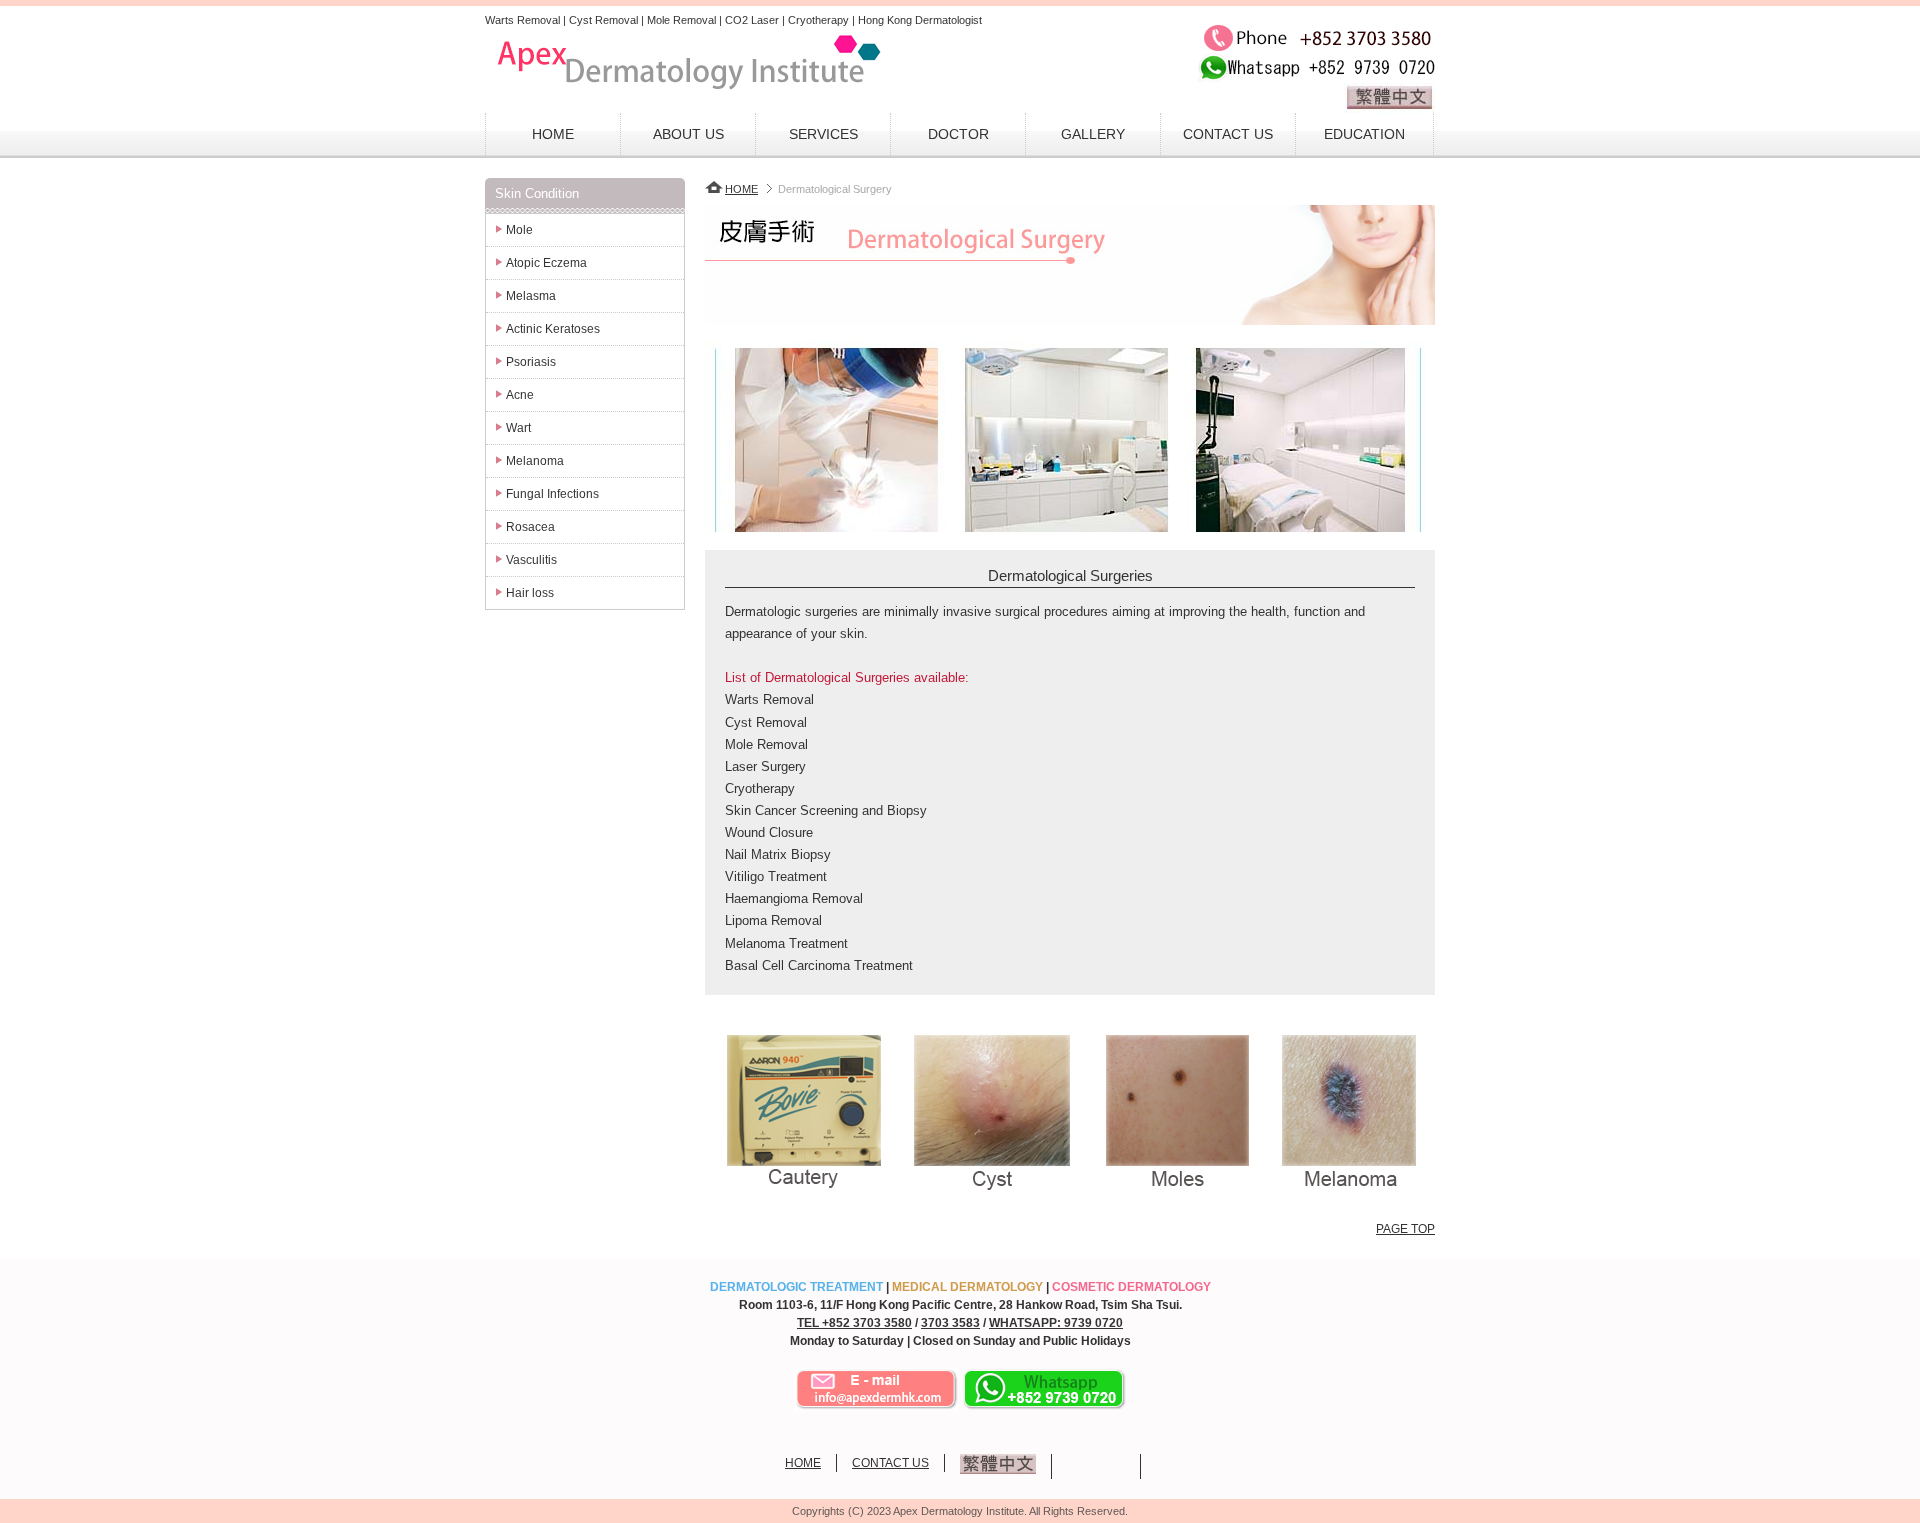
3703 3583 (950, 1323)
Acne (520, 395)
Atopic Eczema (546, 263)
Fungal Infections (552, 494)
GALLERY (1093, 134)
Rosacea (530, 527)
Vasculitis (531, 560)
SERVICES (823, 134)
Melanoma (535, 461)
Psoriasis (531, 362)
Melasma (531, 296)
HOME (553, 134)
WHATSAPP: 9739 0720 (1056, 1323)
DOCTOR (958, 134)
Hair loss (530, 593)
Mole (519, 230)
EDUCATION (1364, 134)
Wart (518, 428)
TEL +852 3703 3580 (854, 1323)
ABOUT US (688, 134)
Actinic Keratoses (553, 329)
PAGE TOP (1405, 1229)
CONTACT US (1228, 134)
